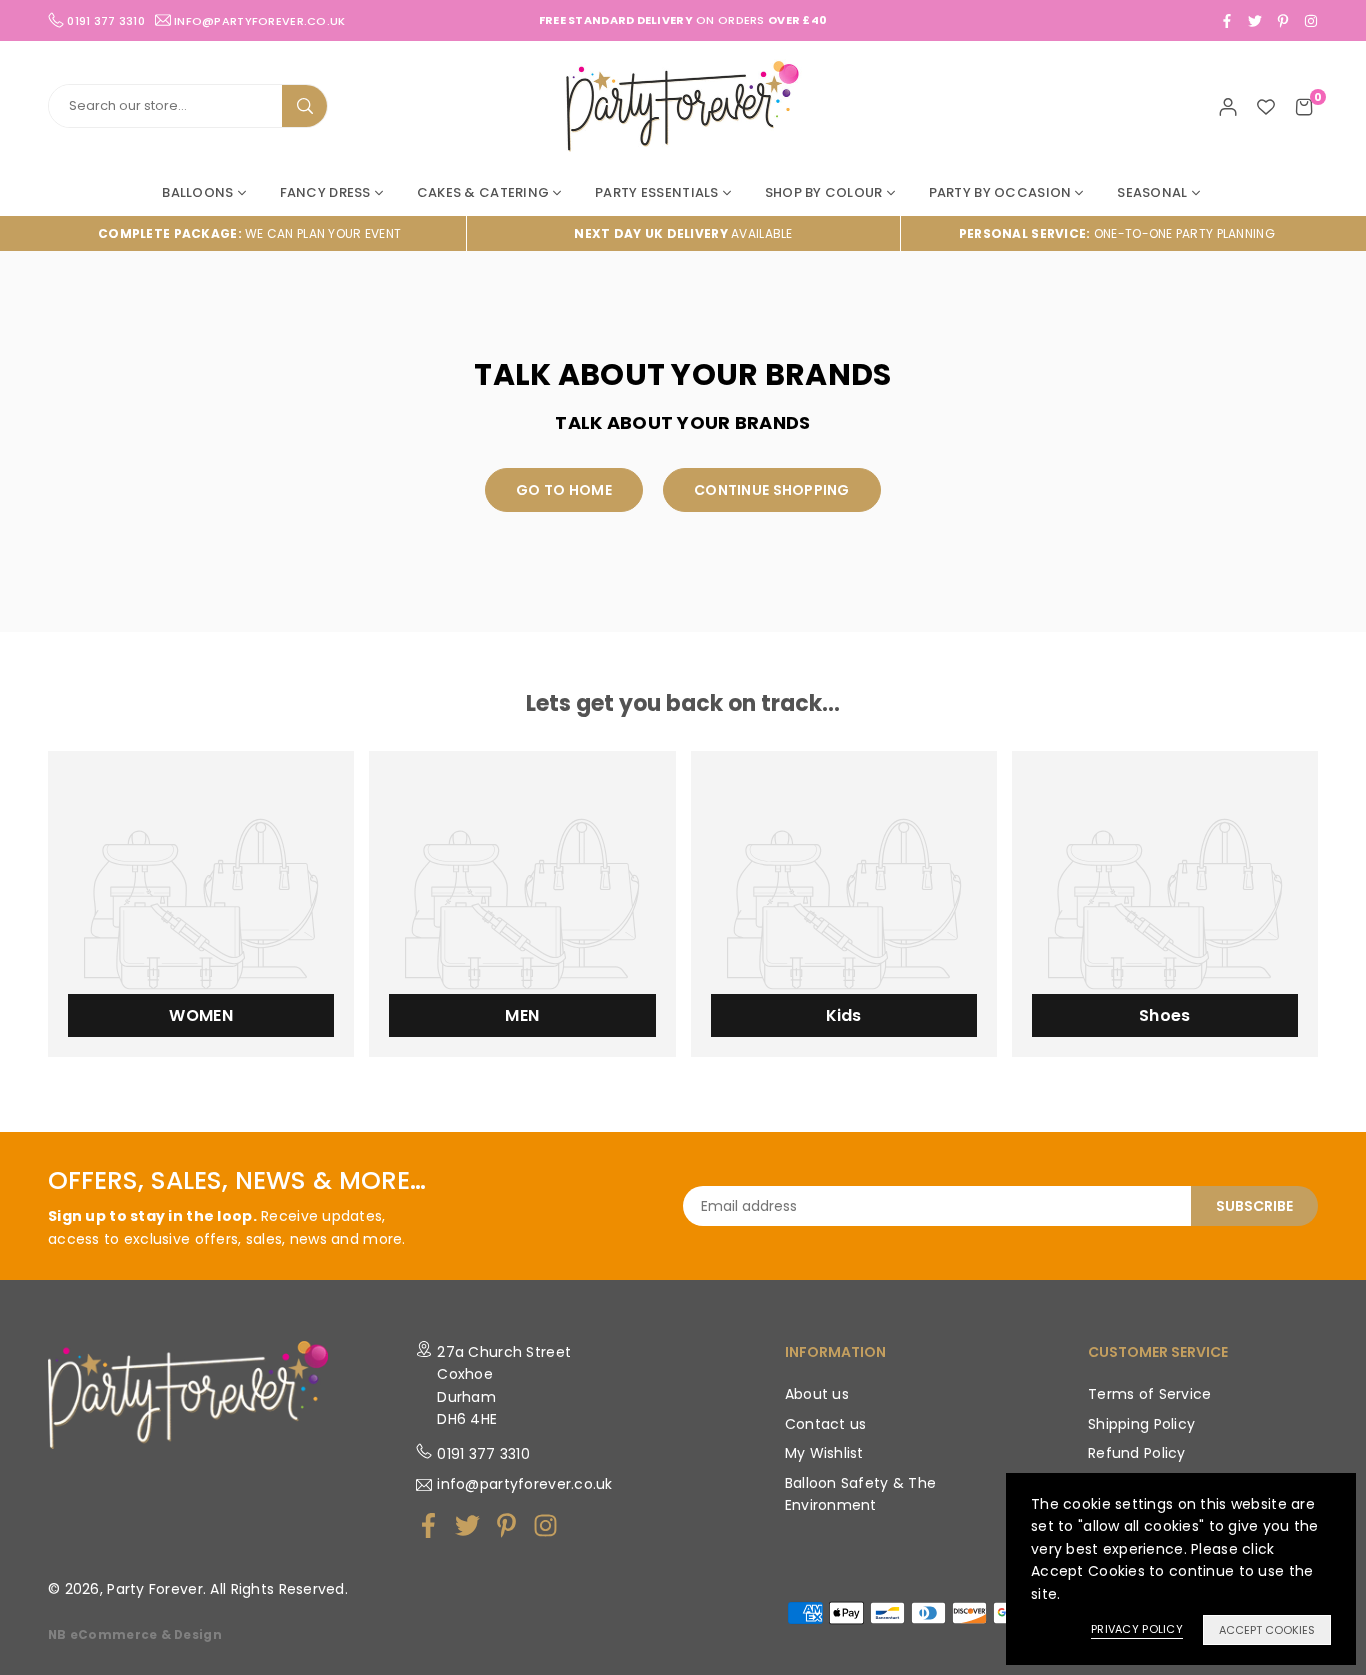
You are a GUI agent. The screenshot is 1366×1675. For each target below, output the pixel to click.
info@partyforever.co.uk (259, 20)
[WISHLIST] (1266, 106)
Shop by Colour (824, 192)
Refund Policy (1137, 1453)
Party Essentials (656, 192)
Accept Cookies (1267, 1630)
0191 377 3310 (483, 1454)
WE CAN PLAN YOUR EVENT (249, 233)
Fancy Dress (325, 192)
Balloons (197, 192)
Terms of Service (1149, 1394)
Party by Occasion (1000, 192)
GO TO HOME (564, 490)
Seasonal (1152, 192)
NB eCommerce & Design (135, 1635)
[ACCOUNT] (1228, 106)
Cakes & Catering (483, 192)
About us (817, 1394)
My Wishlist (824, 1453)
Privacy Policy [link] (1137, 1629)
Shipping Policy (1141, 1424)
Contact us (826, 1424)
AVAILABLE (683, 233)
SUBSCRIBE (1254, 1206)
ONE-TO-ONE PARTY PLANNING (1117, 233)
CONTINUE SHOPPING (772, 490)
